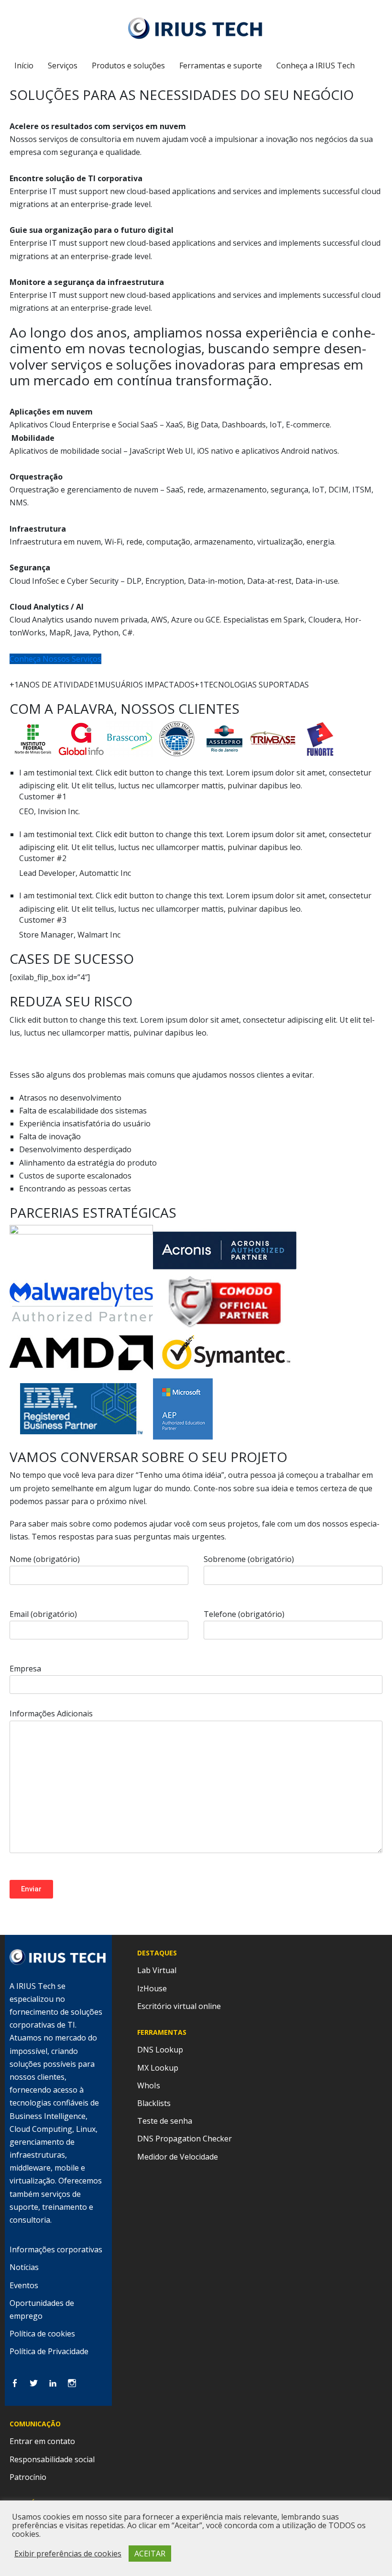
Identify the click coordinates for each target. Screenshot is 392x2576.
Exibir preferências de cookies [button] (68, 2554)
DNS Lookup (160, 2050)
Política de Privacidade (49, 2351)
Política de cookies (42, 2334)
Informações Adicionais (51, 1714)
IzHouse (152, 1988)
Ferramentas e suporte (221, 65)
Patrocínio (28, 2477)
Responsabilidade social (52, 2459)
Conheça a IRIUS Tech (316, 65)
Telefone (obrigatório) (244, 1614)
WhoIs (149, 2085)
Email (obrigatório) (43, 1614)
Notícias (24, 2267)
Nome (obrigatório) (45, 1559)
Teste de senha (165, 2121)
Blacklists (154, 2103)
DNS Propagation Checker (185, 2139)
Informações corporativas (56, 2249)
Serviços (63, 65)
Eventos (24, 2285)
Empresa (25, 1669)
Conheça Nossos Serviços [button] (55, 659)
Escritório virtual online (179, 2006)
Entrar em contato (42, 2441)
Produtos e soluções (128, 65)
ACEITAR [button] (150, 2554)
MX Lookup (158, 2068)
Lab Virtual (157, 1970)
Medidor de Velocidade (178, 2157)
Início (24, 65)
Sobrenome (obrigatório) (249, 1559)
